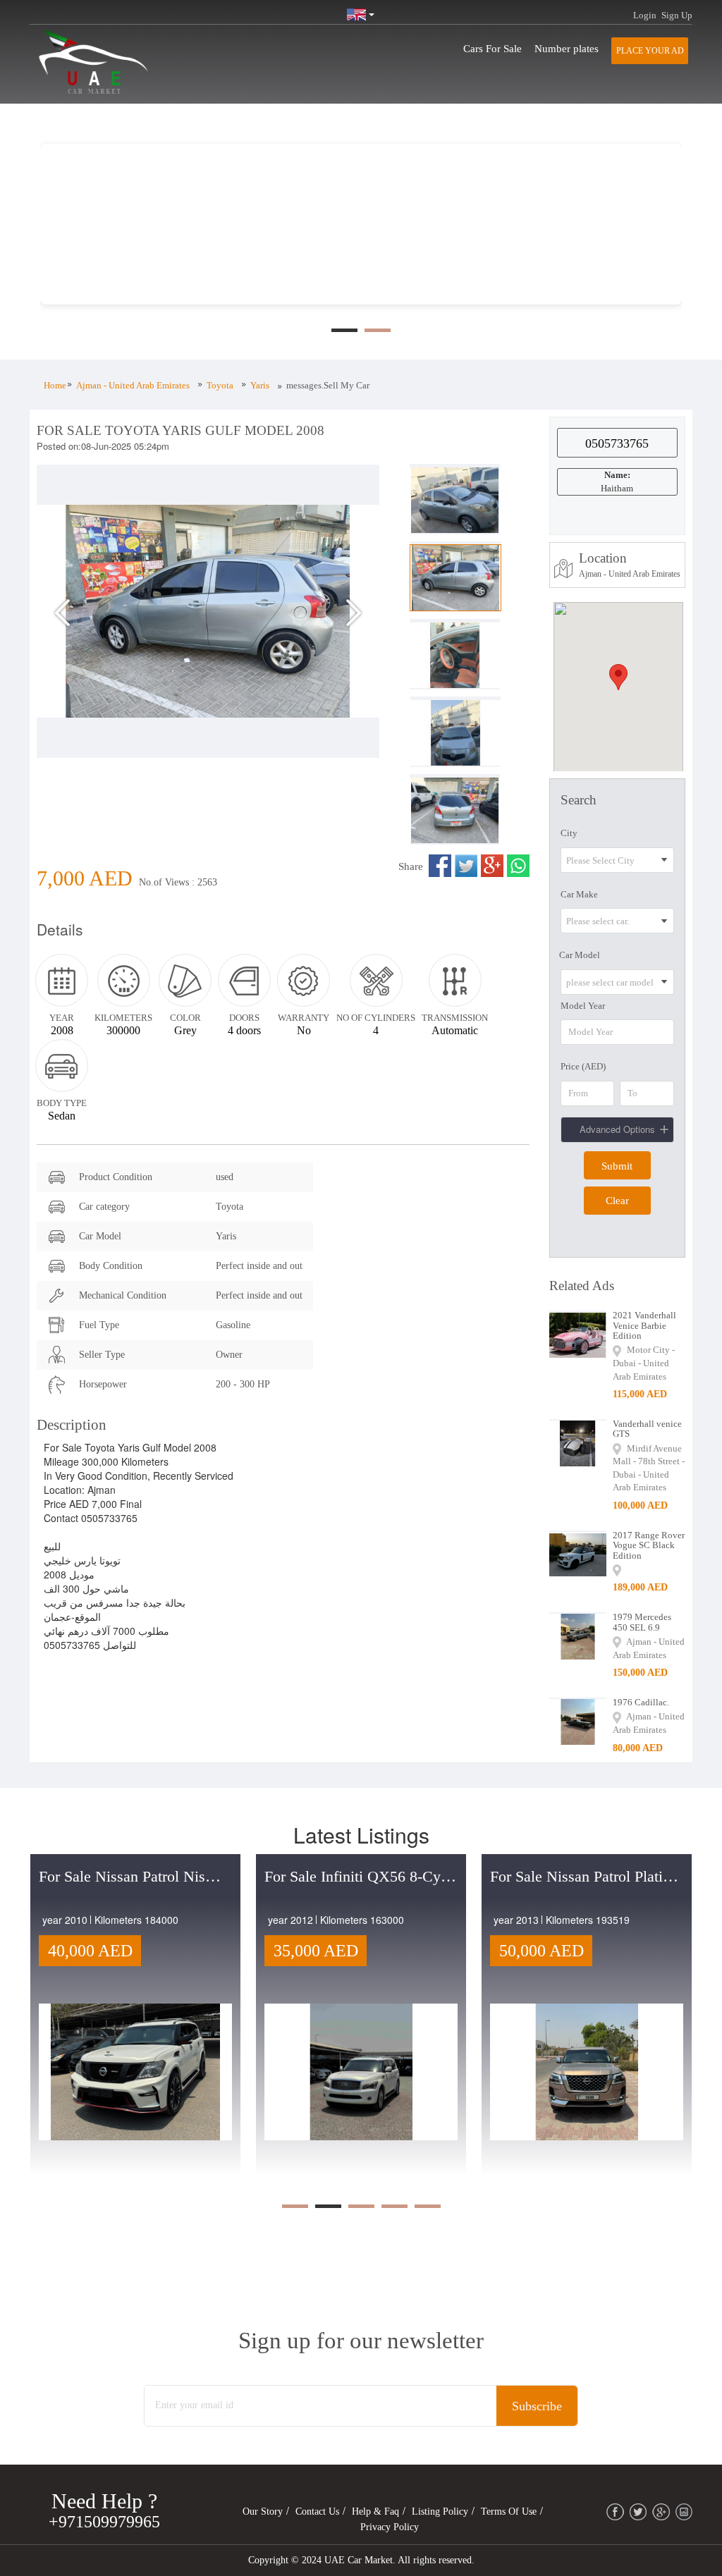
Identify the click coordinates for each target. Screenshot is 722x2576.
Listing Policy (440, 2511)
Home (55, 385)
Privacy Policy (390, 2527)
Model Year (583, 1006)
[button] (62, 677)
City (569, 833)
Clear (617, 1201)
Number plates (567, 49)
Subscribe (537, 2406)
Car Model (580, 955)
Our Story (263, 2511)
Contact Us (317, 2511)
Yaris (260, 385)
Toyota (220, 385)
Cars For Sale (492, 49)
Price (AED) (583, 1066)
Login (645, 15)
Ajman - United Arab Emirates (133, 385)
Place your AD (650, 51)
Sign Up (677, 15)
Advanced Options (617, 1129)
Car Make (579, 894)
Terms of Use (509, 2511)
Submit (617, 1166)
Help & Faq (375, 2511)
